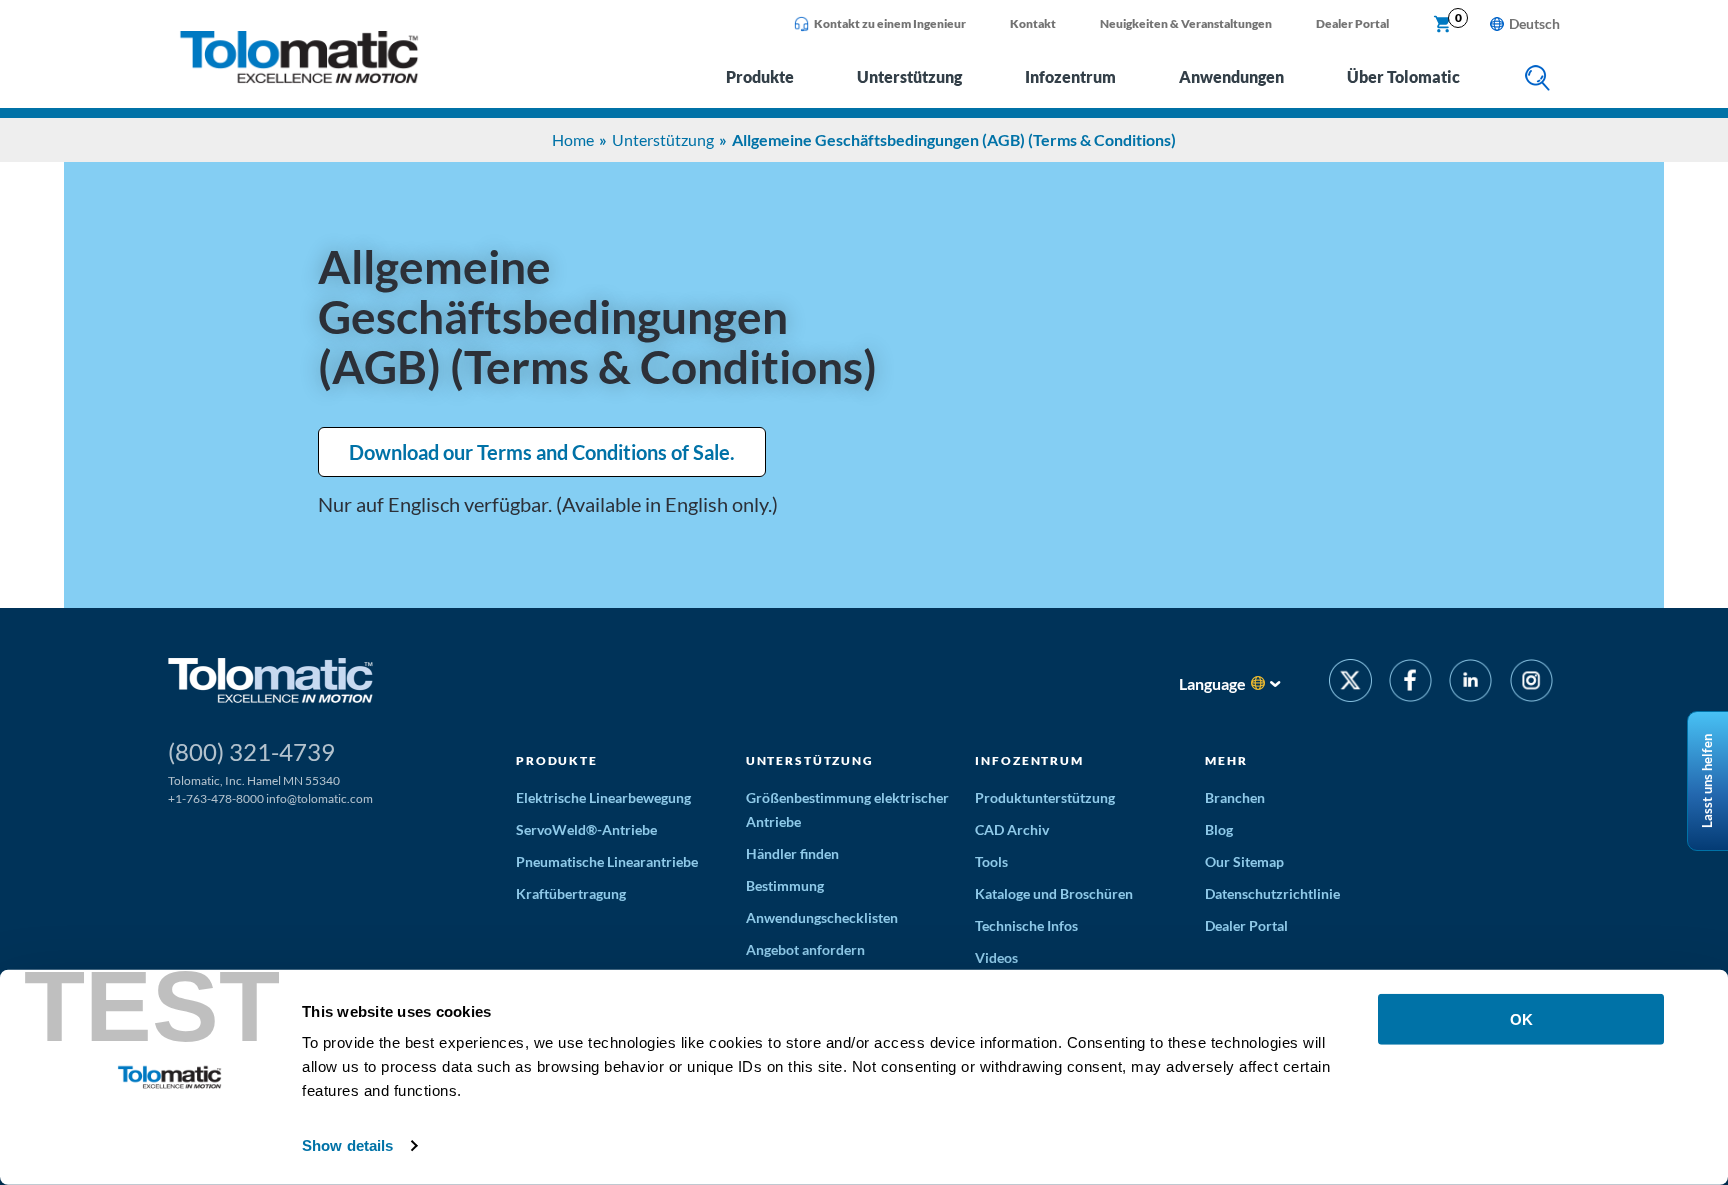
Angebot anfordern (805, 949)
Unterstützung (909, 76)
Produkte (760, 76)
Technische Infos (1026, 925)
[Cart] (1443, 25)
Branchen (1235, 797)
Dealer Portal (1352, 23)
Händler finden (792, 853)
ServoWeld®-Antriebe (586, 829)
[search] (1537, 79)
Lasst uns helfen (1707, 781)
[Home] (299, 77)
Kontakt (1033, 23)
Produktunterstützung (1045, 797)
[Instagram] (1531, 683)
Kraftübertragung (571, 893)
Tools (991, 861)
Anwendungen (1231, 76)
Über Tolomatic (1403, 76)
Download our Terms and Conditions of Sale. (542, 452)
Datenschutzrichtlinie (1272, 893)
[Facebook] (1410, 683)
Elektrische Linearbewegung (603, 797)
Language (1212, 683)
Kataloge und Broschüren (1054, 893)
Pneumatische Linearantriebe (607, 861)
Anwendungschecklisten (822, 917)
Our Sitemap (1244, 861)
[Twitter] (1350, 683)
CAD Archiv (1012, 829)
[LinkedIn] (1470, 683)
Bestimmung (785, 885)
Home (573, 139)
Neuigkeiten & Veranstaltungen (1186, 23)
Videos (996, 957)
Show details (347, 1145)
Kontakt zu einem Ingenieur (890, 23)
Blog (1219, 829)
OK (1521, 1019)
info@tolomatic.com (319, 798)
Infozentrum (1070, 76)
